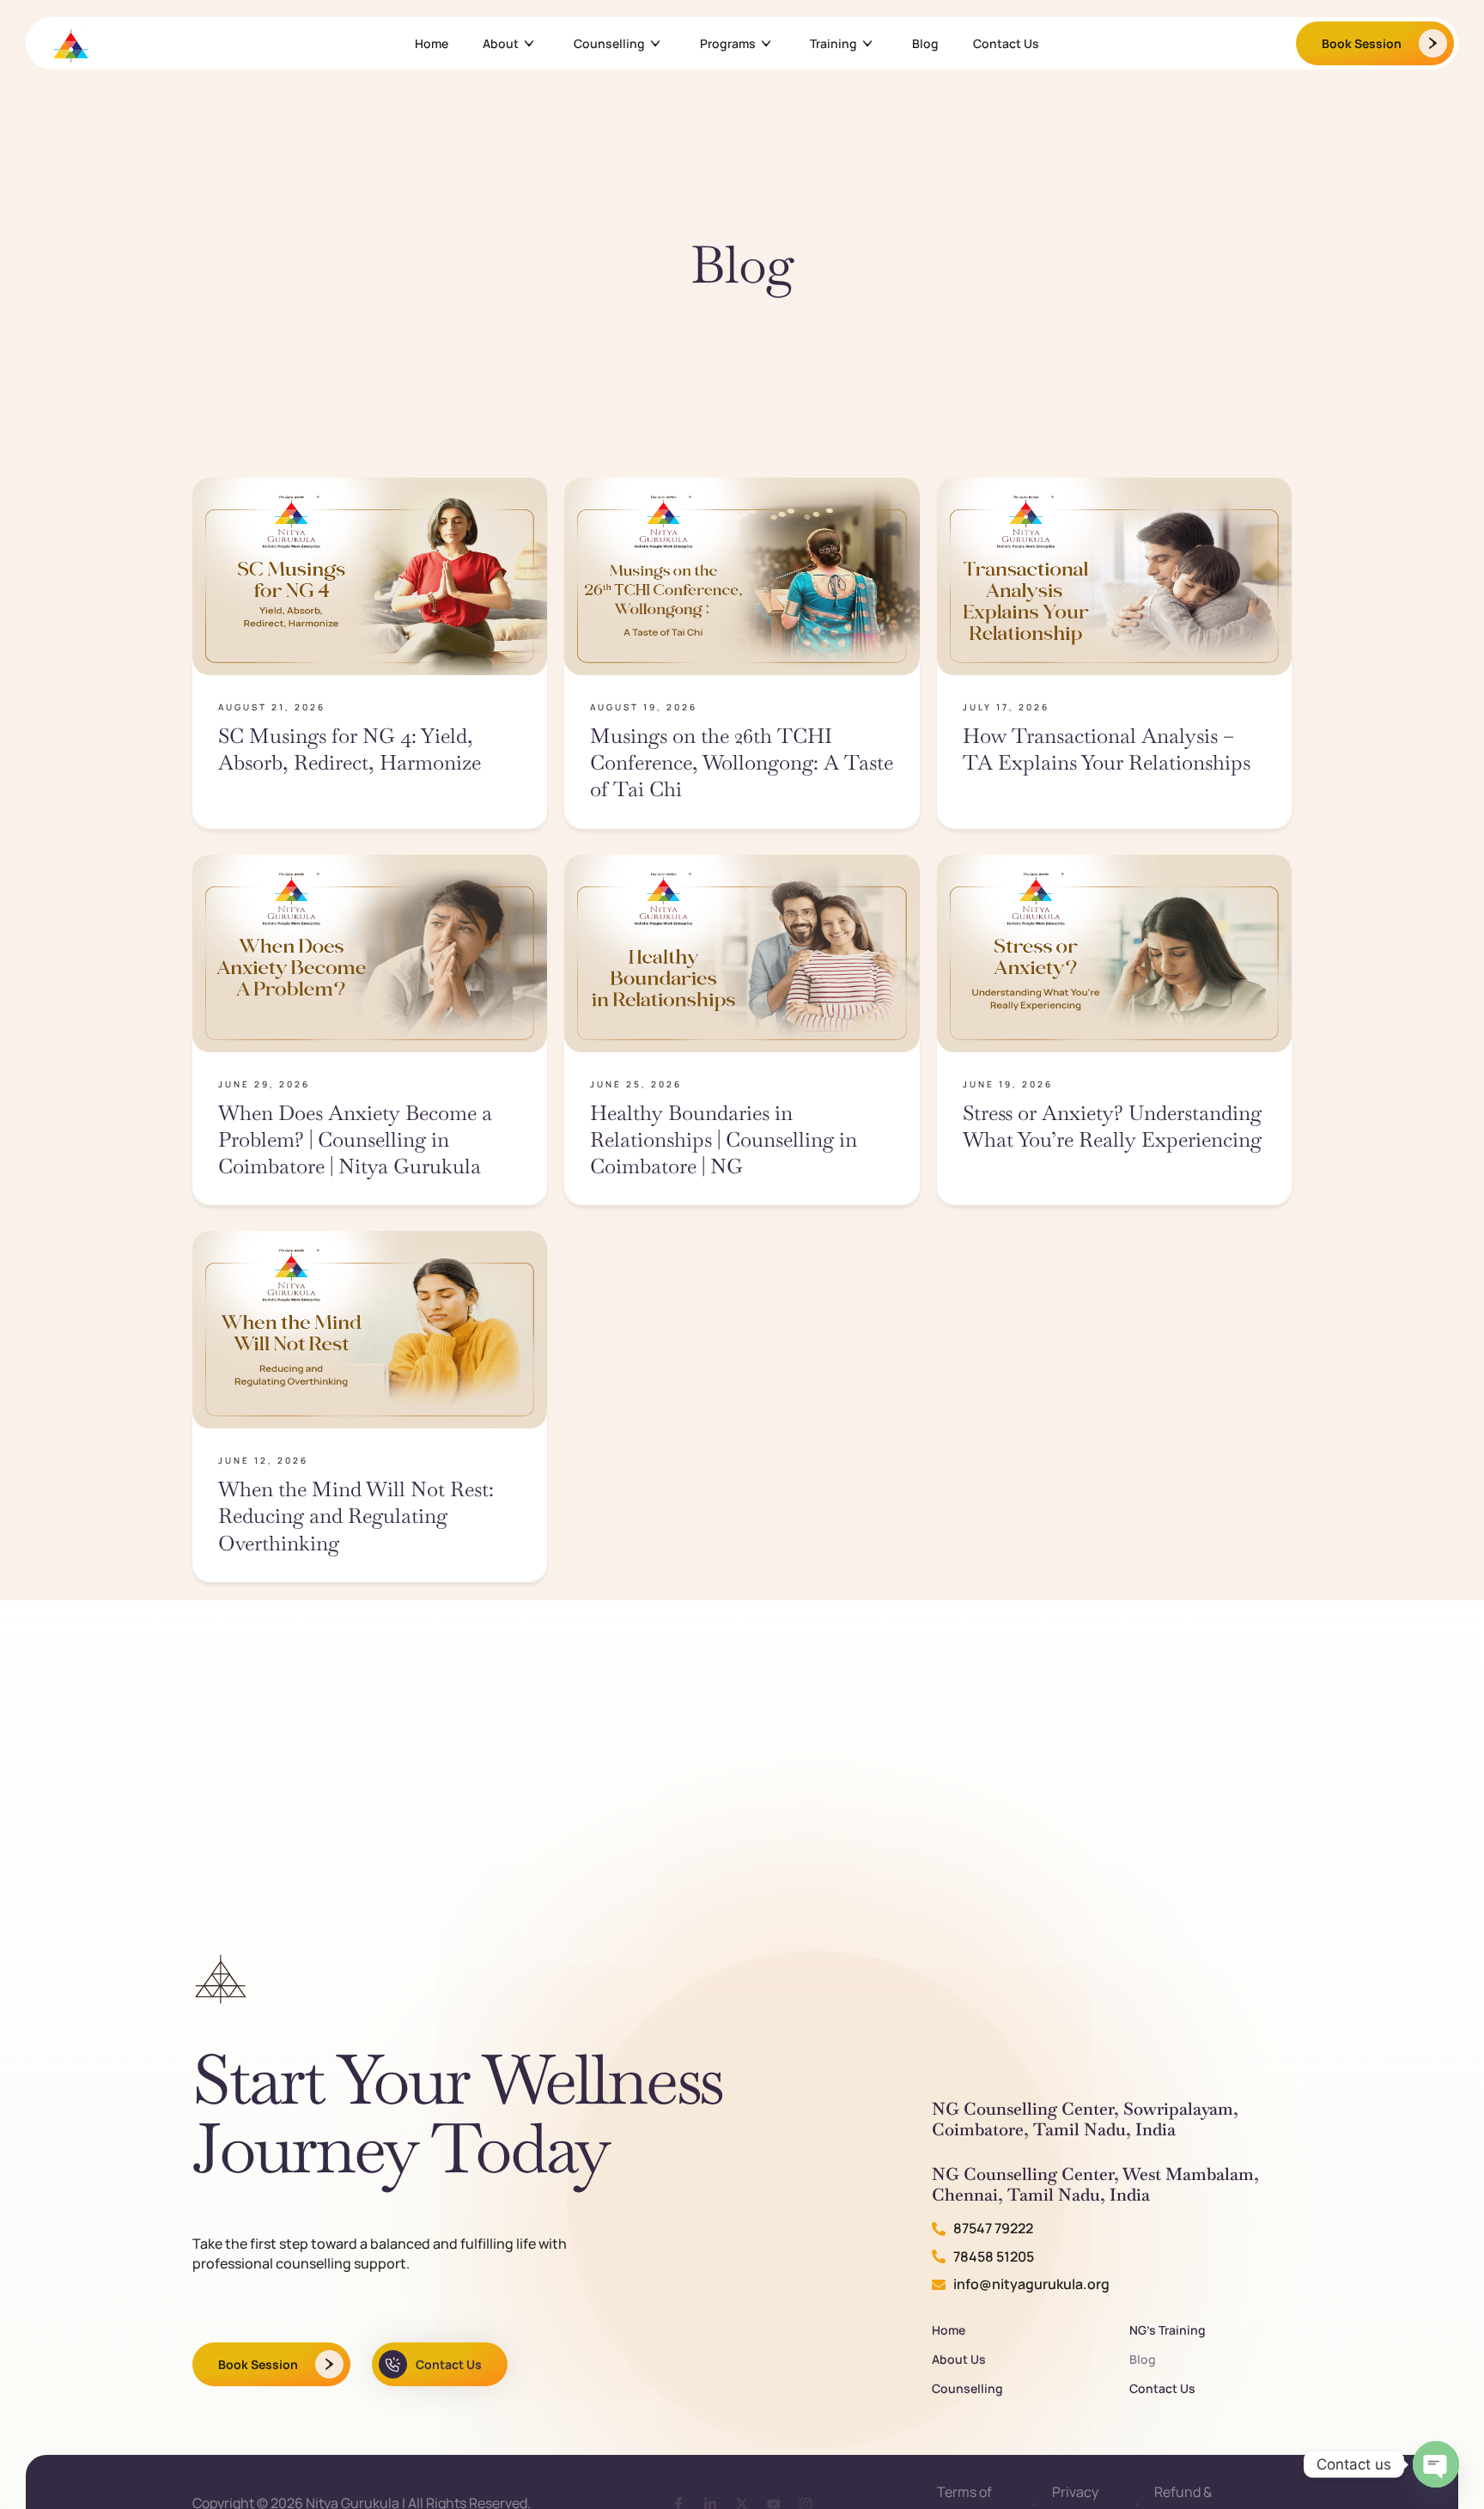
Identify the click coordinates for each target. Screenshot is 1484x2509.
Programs (728, 43)
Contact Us (1006, 43)
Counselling (609, 43)
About (501, 43)
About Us (959, 2359)
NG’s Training (1168, 2330)
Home (432, 43)
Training (833, 43)
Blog (925, 43)
